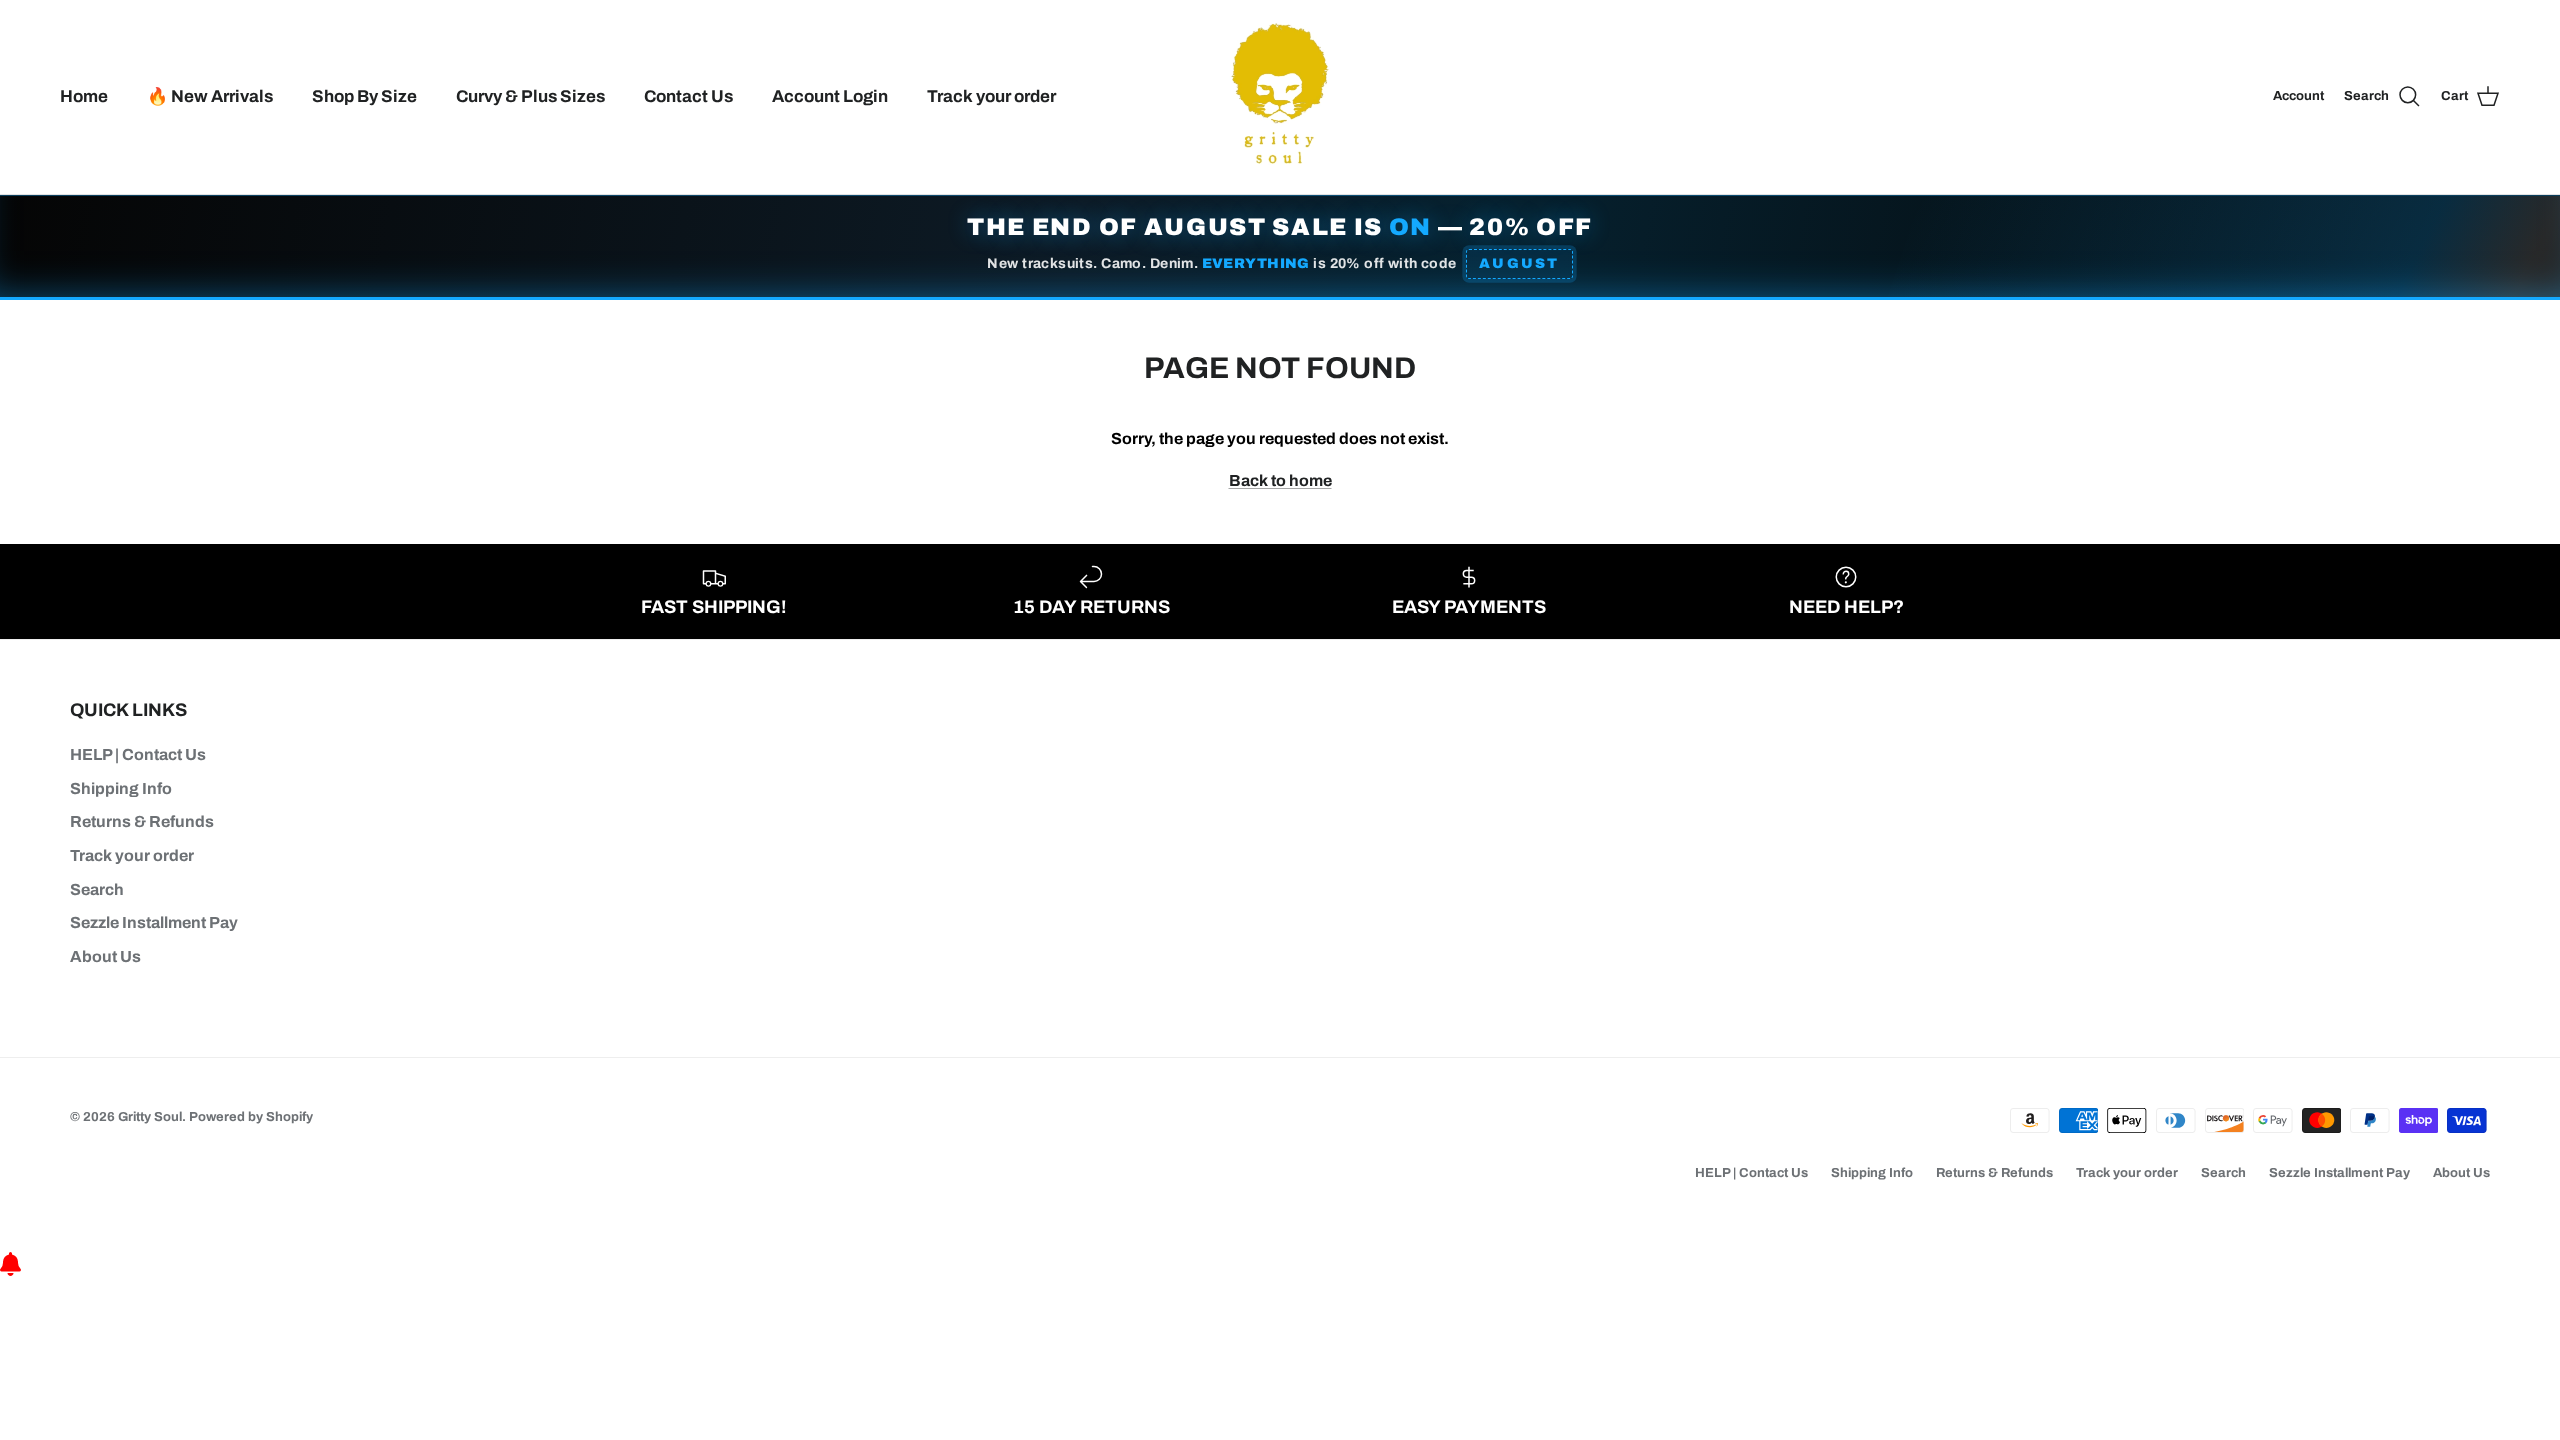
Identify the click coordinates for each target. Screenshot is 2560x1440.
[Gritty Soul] (1280, 97)
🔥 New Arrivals (210, 96)
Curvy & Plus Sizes (530, 96)
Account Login (830, 96)
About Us (105, 956)
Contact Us (688, 96)
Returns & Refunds (142, 821)
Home (84, 96)
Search (97, 889)
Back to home (1280, 480)
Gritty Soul (150, 1117)
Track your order (991, 96)
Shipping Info (121, 788)
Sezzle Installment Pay (154, 922)
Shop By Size (364, 96)
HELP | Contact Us (138, 754)
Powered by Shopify (251, 1117)
